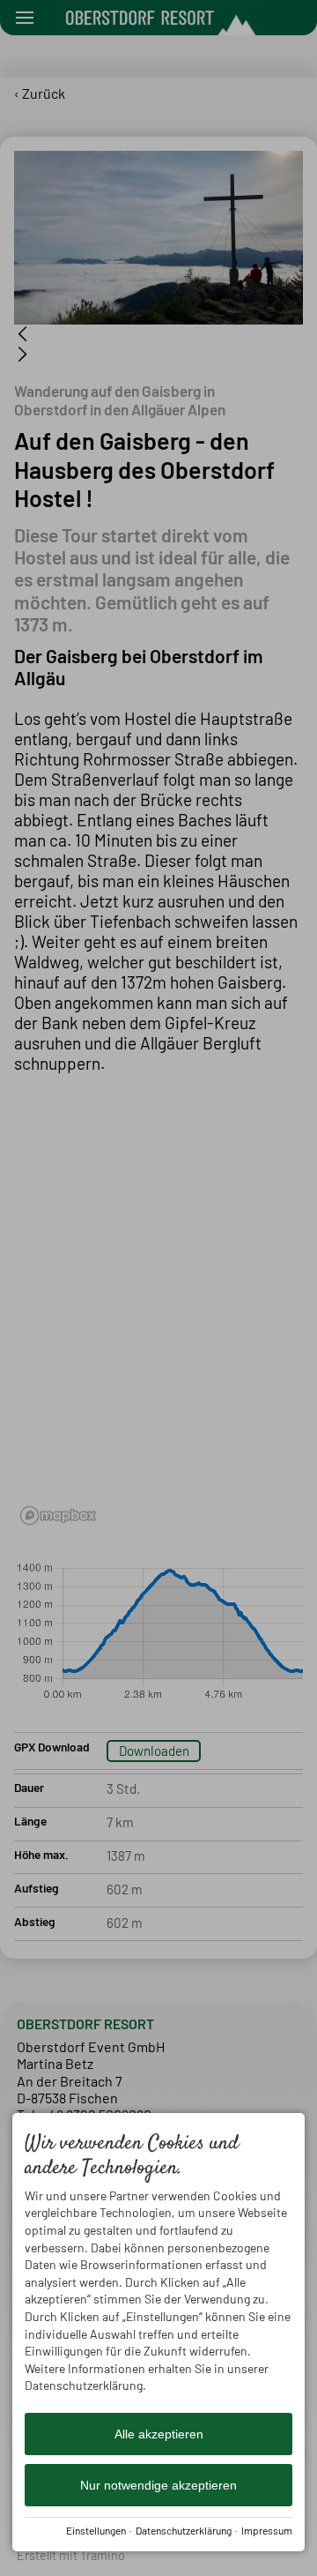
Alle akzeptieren (159, 2434)
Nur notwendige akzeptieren (158, 2485)
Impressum (267, 2530)
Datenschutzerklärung (184, 2530)
